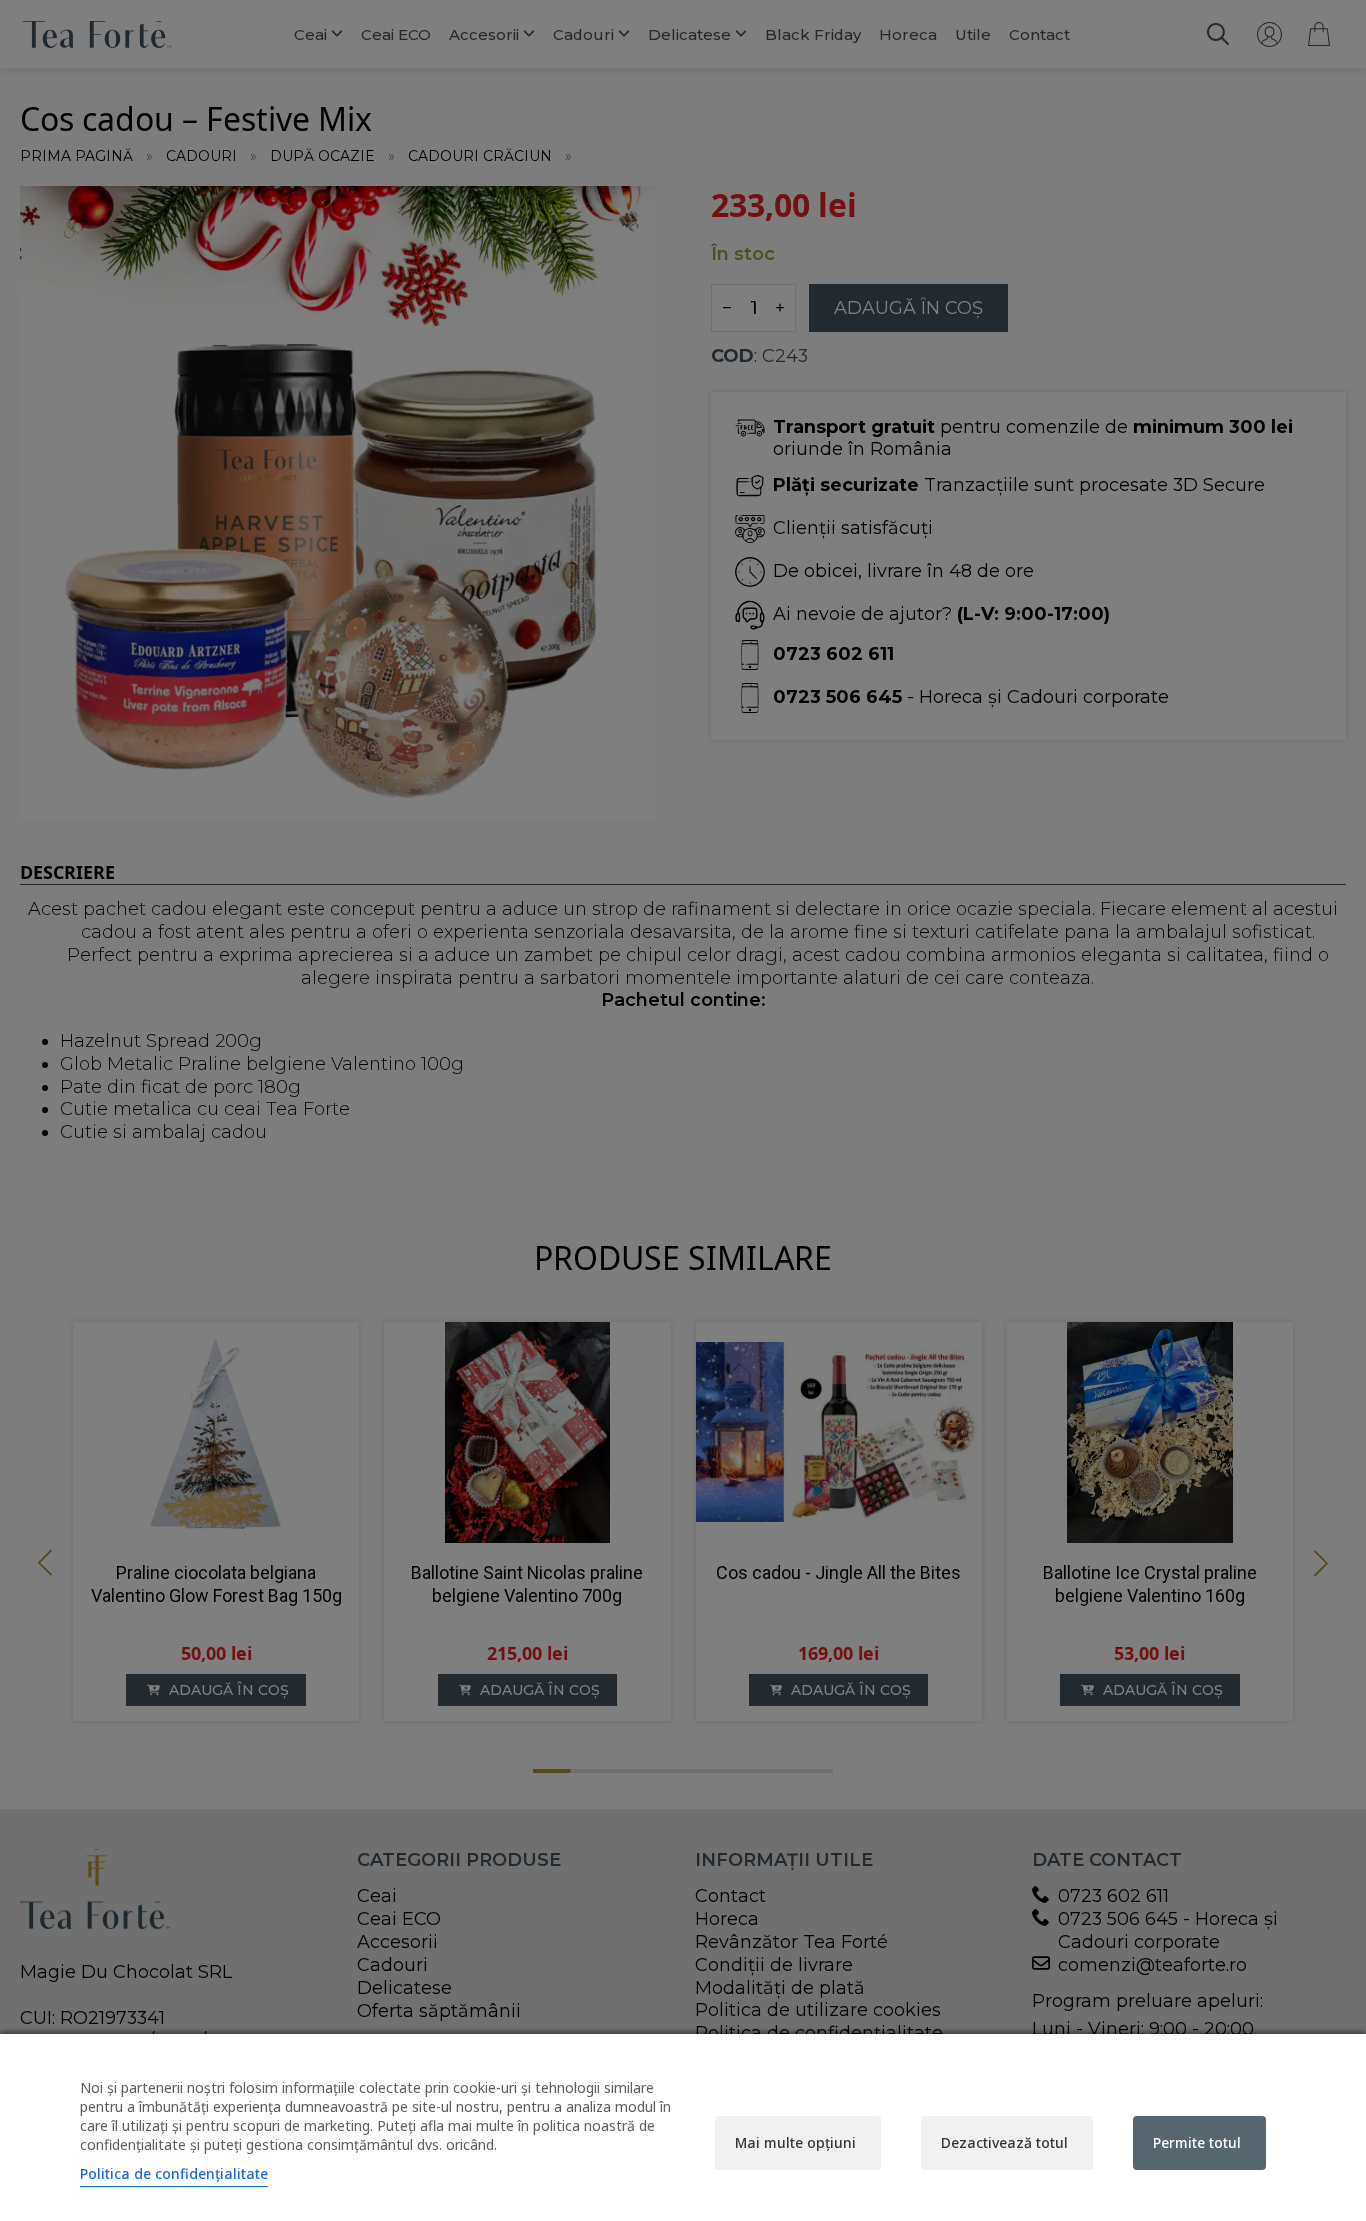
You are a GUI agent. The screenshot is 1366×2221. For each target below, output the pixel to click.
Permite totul (1197, 2142)
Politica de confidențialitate (174, 2173)
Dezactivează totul (1004, 2142)
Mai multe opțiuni (795, 2142)
